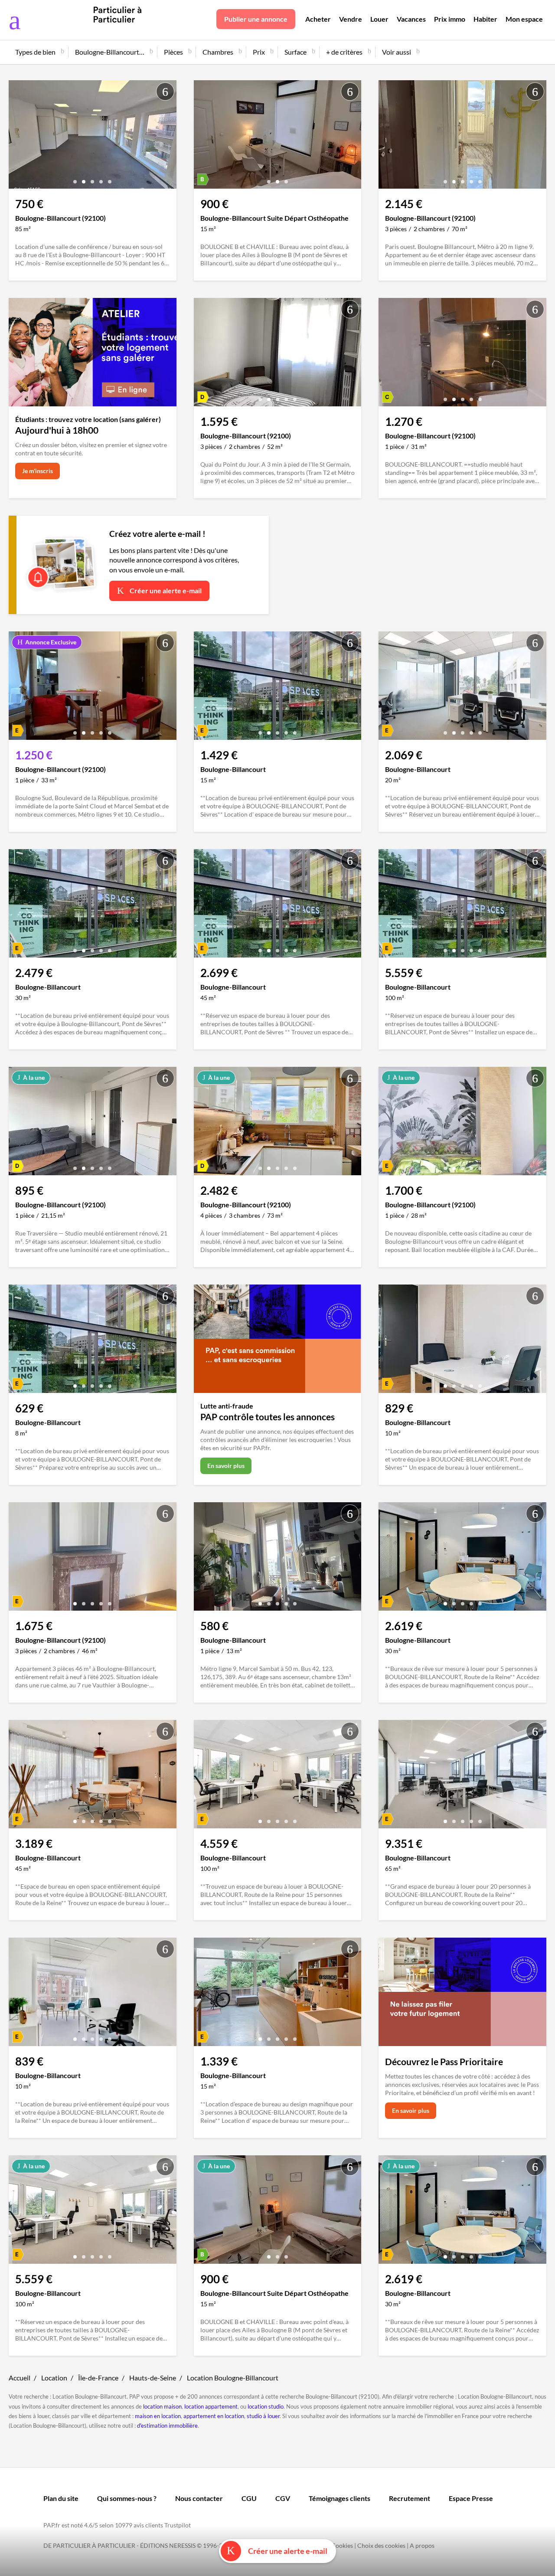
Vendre (351, 19)
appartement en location (214, 2416)
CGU (249, 2498)
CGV (283, 2498)
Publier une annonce (256, 19)
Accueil (20, 2378)
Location (54, 2378)
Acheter (318, 19)
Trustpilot (178, 2525)
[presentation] (17, 137)
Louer (379, 19)
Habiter (485, 19)
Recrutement (410, 2498)
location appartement (211, 2406)
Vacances (411, 19)
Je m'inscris (38, 471)
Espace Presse (471, 2498)
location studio (266, 2406)
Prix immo (450, 19)
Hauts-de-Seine (153, 2378)
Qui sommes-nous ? (127, 2498)
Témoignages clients (340, 2498)
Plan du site (61, 2498)
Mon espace (524, 19)
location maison (162, 2406)
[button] (75, 178)
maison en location (158, 2416)
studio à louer (263, 2416)
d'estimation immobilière (167, 2426)
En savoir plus (226, 1466)
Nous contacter (199, 2498)
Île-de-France (98, 2378)
